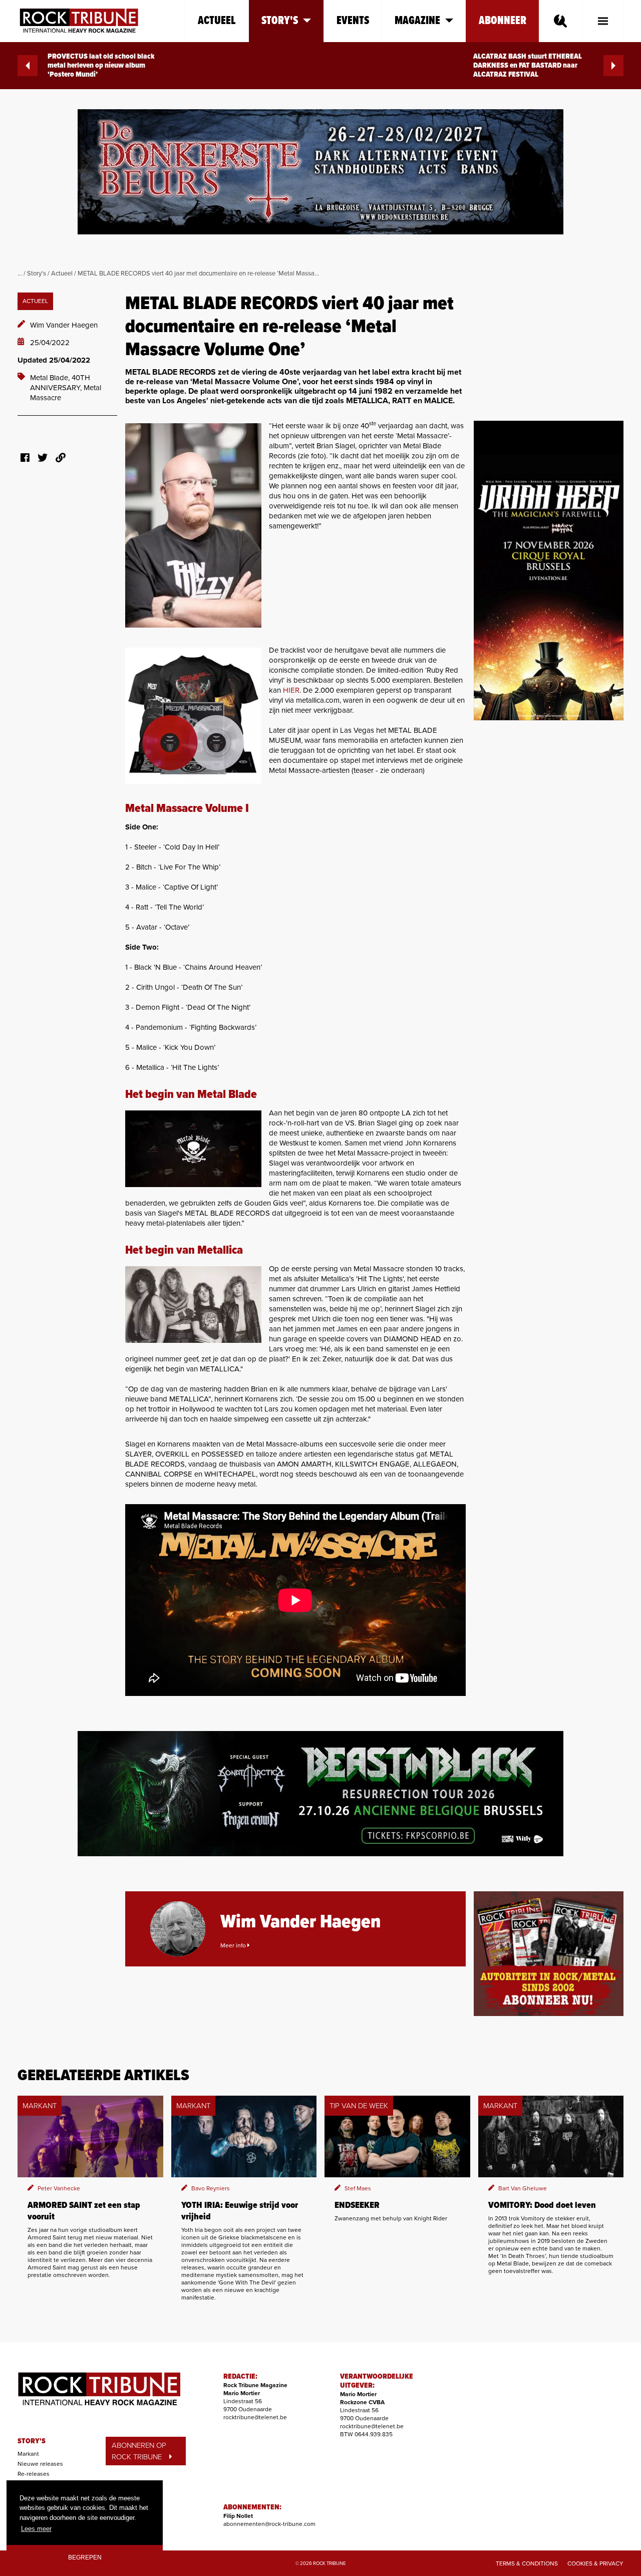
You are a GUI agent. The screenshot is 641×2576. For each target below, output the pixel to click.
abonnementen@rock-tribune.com (269, 2524)
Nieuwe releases (40, 2464)
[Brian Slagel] (193, 525)
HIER (291, 690)
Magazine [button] (417, 21)
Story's (37, 273)
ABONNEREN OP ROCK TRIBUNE (139, 2451)
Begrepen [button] (85, 2557)
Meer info (234, 1945)
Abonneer (503, 21)
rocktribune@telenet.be (255, 2417)
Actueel (217, 21)
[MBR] (193, 1149)
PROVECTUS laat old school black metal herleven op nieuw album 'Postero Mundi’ (101, 66)
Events (353, 21)
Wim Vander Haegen (64, 325)
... (20, 273)
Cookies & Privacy (595, 2563)
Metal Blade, (51, 378)
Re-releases (34, 2474)
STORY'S (32, 2441)
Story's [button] (280, 21)
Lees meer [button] (36, 2529)
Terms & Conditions (527, 2563)
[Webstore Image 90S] (193, 716)
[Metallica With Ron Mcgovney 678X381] (193, 1305)
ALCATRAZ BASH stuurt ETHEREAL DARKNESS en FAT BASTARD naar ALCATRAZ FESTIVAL (528, 66)
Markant (28, 2454)
